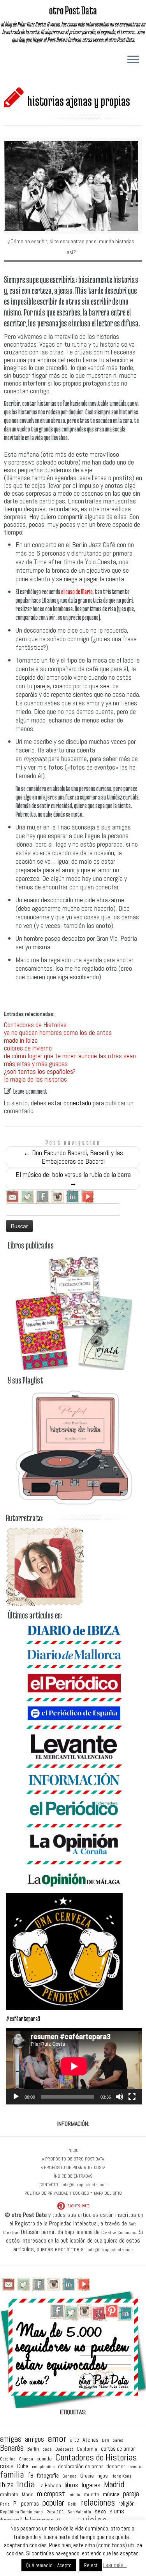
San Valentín (79, 2512)
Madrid (114, 2485)
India (26, 2485)
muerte (91, 2495)
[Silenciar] (120, 2097)
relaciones (98, 2503)
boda (47, 2449)
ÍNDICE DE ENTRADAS (73, 2176)
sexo (100, 2511)
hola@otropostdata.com (84, 2185)
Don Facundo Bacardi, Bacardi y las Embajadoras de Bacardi (73, 1157)
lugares (91, 2485)
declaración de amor (80, 2466)
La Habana (50, 2486)
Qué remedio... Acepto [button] (49, 2565)
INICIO (73, 2150)
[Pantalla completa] (132, 2097)
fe (31, 2475)
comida (44, 2459)
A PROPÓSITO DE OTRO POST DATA (73, 2159)
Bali (106, 2441)
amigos (34, 2439)
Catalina (8, 2459)
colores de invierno (28, 1048)
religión (127, 2504)
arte (74, 2440)
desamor (116, 2466)
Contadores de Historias (35, 1025)
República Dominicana (21, 2512)
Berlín (33, 2449)
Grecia (87, 2476)
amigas (11, 2439)
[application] (74, 2066)
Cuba (23, 2466)
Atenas (91, 2440)
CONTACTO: (49, 2185)
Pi (15, 2503)
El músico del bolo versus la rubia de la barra (73, 1179)
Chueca (26, 2459)
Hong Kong (121, 2476)
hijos (103, 2476)
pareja (131, 2494)
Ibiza (7, 2485)
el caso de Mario (77, 592)
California (87, 2449)
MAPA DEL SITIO (108, 2193)
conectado (77, 1103)
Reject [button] (91, 2565)
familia (12, 2475)
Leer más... (115, 2565)
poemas (30, 2504)
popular (53, 2503)
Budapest (64, 2450)
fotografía (48, 2475)
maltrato (9, 2495)
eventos (136, 2467)
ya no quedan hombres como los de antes (58, 1032)
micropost (51, 2494)
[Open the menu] (133, 60)
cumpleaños (43, 2467)
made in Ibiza (21, 1040)
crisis (7, 2466)
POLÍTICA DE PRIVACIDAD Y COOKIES (57, 2193)
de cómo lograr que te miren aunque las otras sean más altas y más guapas (70, 1060)
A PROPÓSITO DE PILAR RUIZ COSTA (73, 2167)
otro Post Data (73, 10)
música (111, 2494)
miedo (74, 2495)
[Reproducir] (16, 2097)
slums (117, 2512)
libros (71, 2486)
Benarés (12, 2448)
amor (57, 2439)
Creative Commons (119, 2232)
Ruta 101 (55, 2512)
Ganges (69, 2476)
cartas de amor (118, 2449)
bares (118, 2441)
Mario (28, 2495)
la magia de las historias (35, 1079)
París (5, 2504)
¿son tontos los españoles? (40, 1071)
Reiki (73, 2504)
